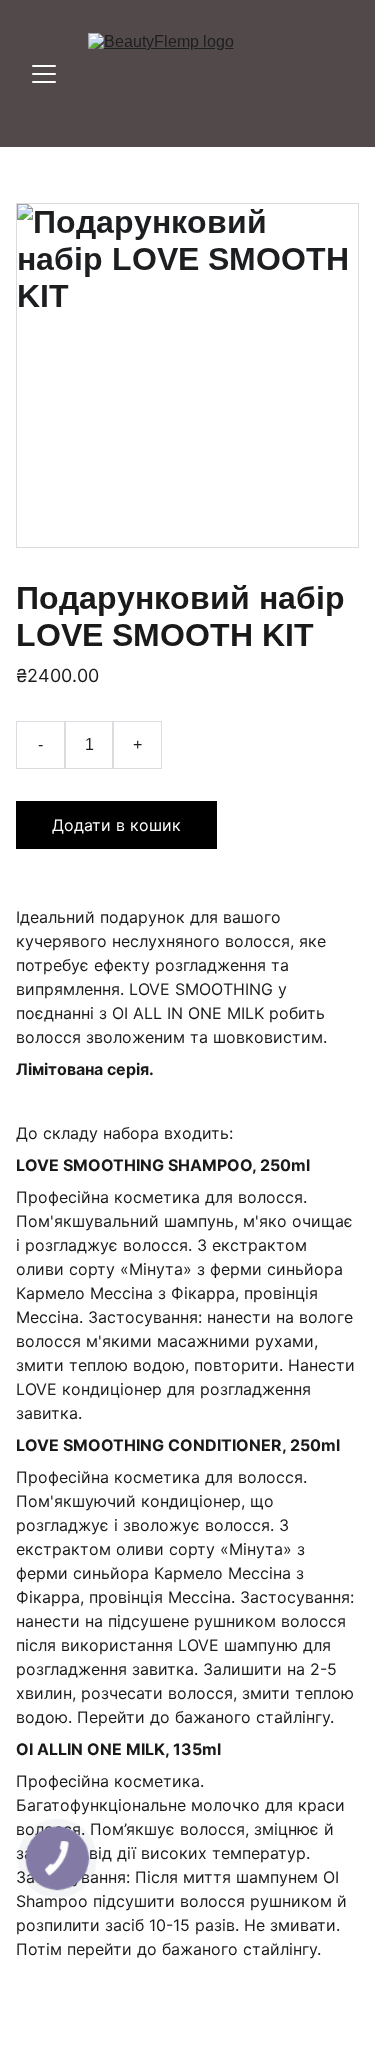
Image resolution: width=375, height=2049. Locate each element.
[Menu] (44, 74)
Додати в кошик (116, 825)
